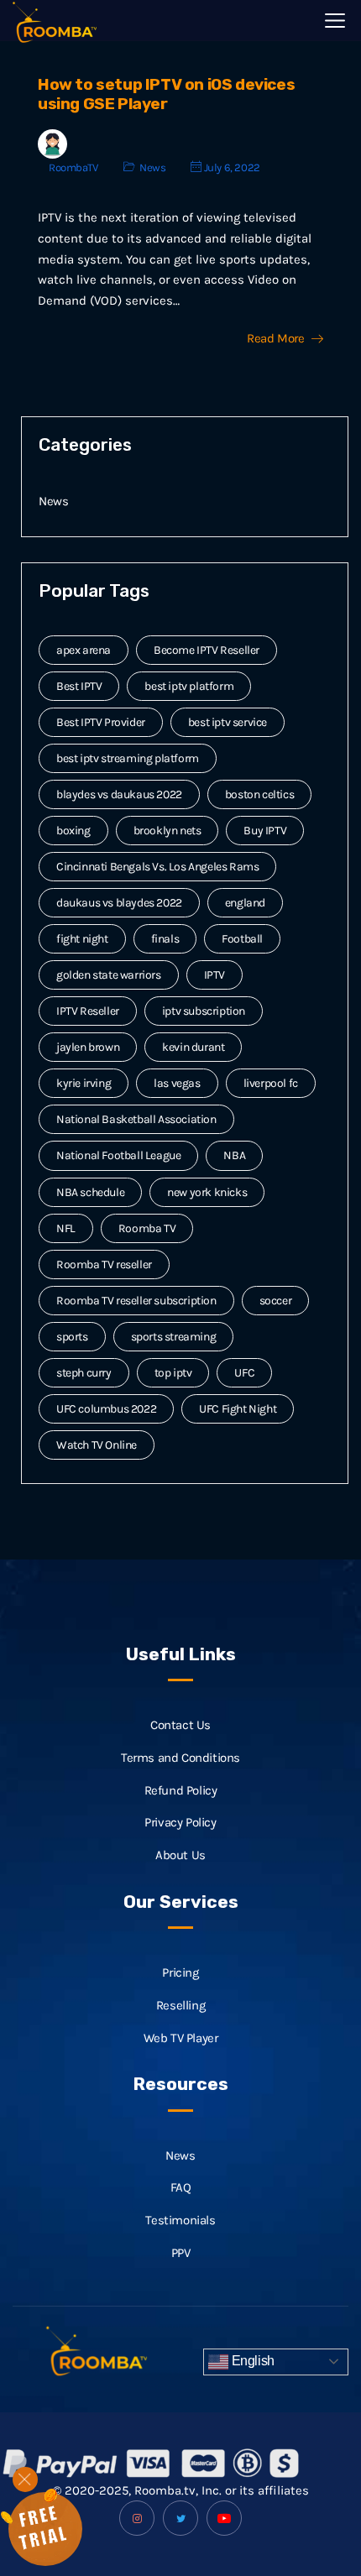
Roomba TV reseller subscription (136, 1301)
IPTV (215, 975)
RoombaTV (73, 167)
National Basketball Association (136, 1119)
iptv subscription (204, 1011)
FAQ (181, 2187)
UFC (244, 1373)
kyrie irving (84, 1083)
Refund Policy (181, 1790)
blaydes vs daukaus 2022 (119, 794)
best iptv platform (189, 686)
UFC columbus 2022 (106, 1409)
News (152, 167)
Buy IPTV (265, 831)
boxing (73, 831)
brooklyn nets (167, 831)
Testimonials (180, 2220)
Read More (275, 339)
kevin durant (193, 1047)
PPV (181, 2253)
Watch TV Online (97, 1445)
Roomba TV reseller (104, 1264)
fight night (82, 939)
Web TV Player (181, 2038)
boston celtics (259, 794)
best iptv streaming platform (128, 758)
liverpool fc (271, 1083)
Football (242, 939)
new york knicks (207, 1192)
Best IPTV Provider (101, 722)
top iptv (173, 1373)
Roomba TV (147, 1228)
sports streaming (174, 1337)
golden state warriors (109, 975)
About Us (180, 1855)
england (245, 903)
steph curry (84, 1373)
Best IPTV (79, 686)
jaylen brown (88, 1047)
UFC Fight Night (238, 1409)
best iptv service (228, 722)
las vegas (177, 1083)
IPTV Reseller (88, 1011)
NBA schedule (90, 1192)
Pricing (180, 1972)
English (251, 2361)
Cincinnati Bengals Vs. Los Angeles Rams (157, 867)
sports (72, 1337)
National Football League (118, 1155)
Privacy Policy (180, 1822)
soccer (276, 1301)
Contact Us (180, 1725)
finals (165, 939)
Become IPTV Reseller (207, 650)
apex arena (84, 650)
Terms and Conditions (180, 1758)
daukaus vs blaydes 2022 (119, 903)
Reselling (180, 2005)
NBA (234, 1155)
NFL (66, 1228)
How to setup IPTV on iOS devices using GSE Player (166, 94)
